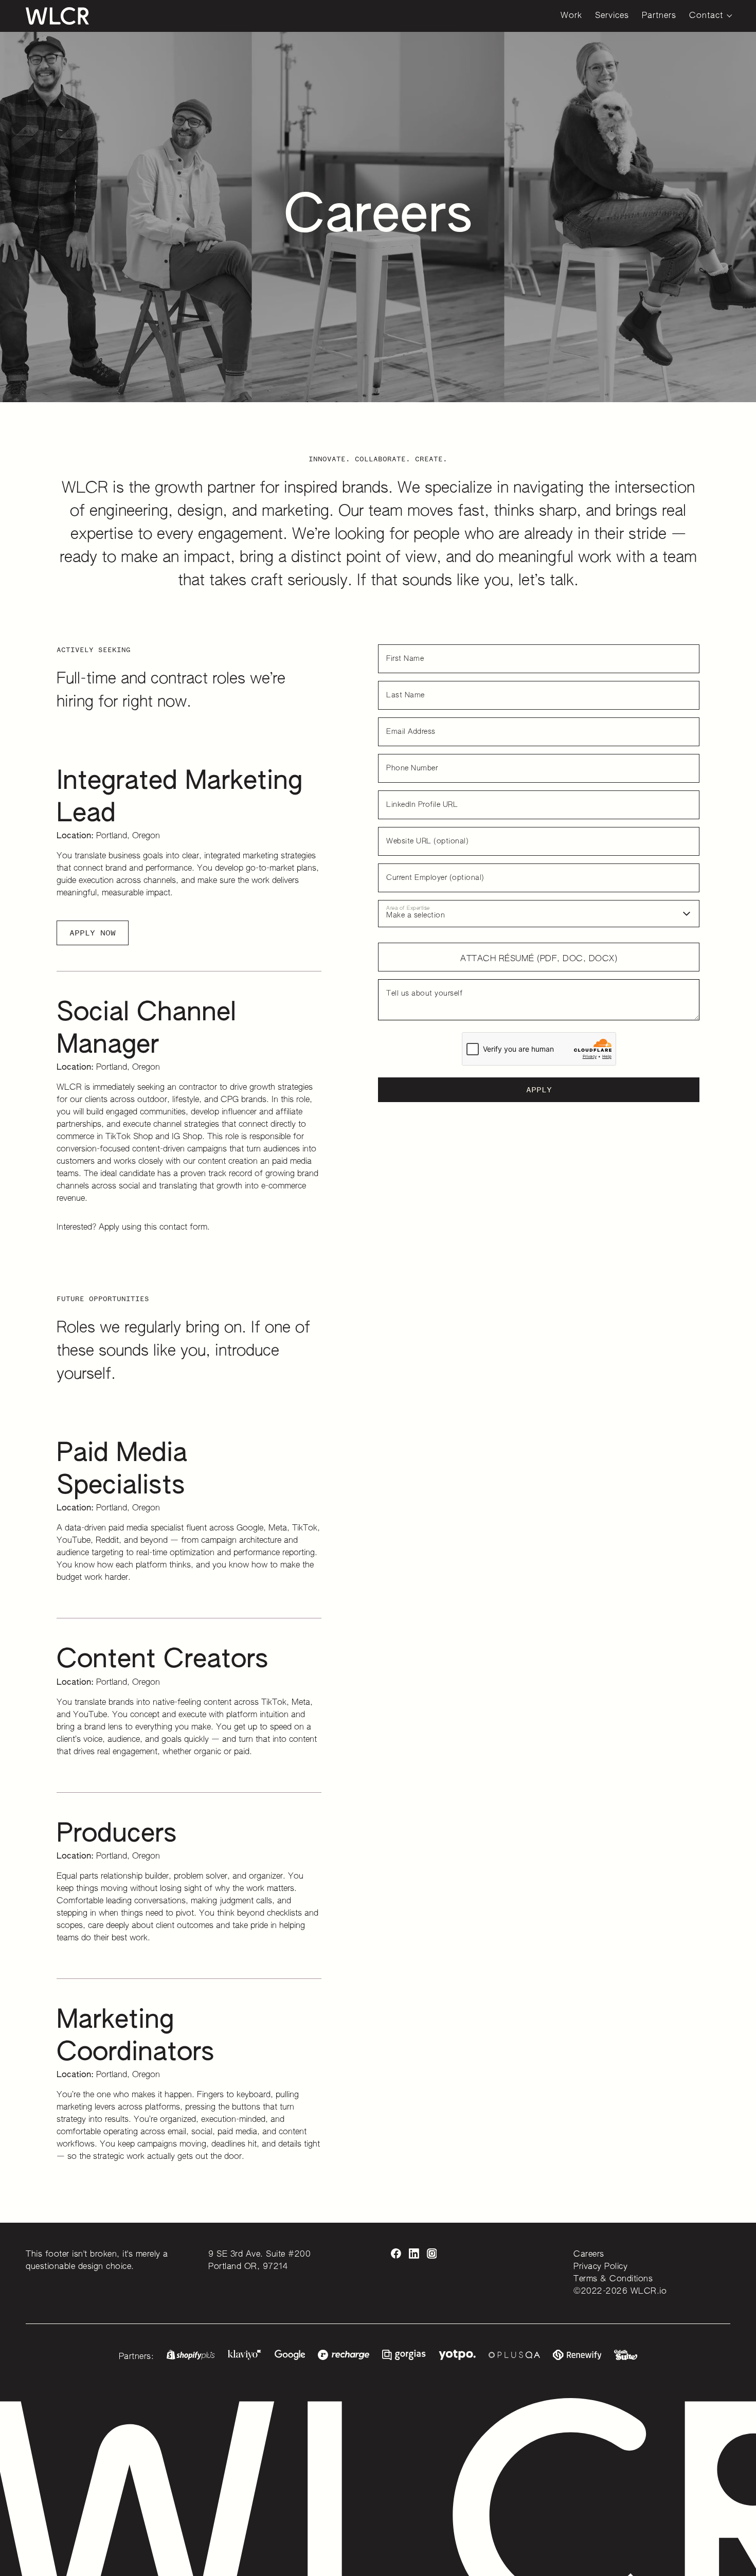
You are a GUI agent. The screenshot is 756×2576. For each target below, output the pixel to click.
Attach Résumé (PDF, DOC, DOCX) (539, 959)
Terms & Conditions (613, 2279)
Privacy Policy (600, 2267)
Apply (539, 1089)
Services (612, 16)
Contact (706, 16)
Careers (589, 2255)
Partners (659, 16)
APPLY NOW (93, 933)
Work (571, 16)
